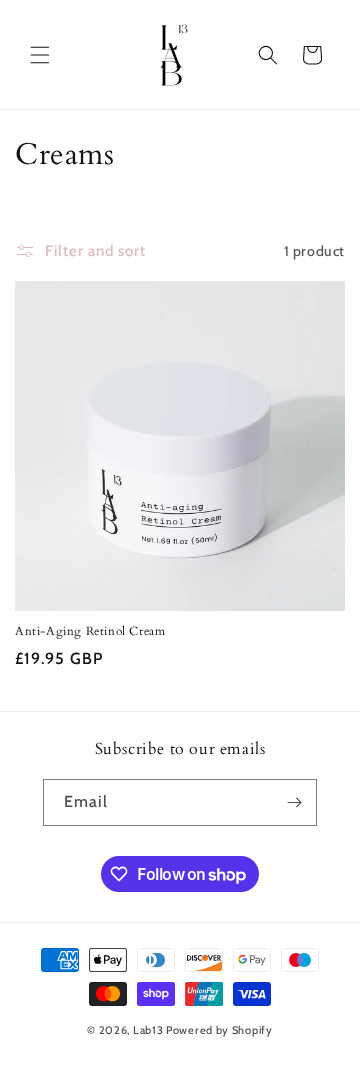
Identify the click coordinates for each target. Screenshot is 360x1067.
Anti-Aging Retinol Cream (90, 631)
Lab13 (148, 1030)
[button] (40, 55)
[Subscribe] (294, 802)
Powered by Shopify (219, 1030)
